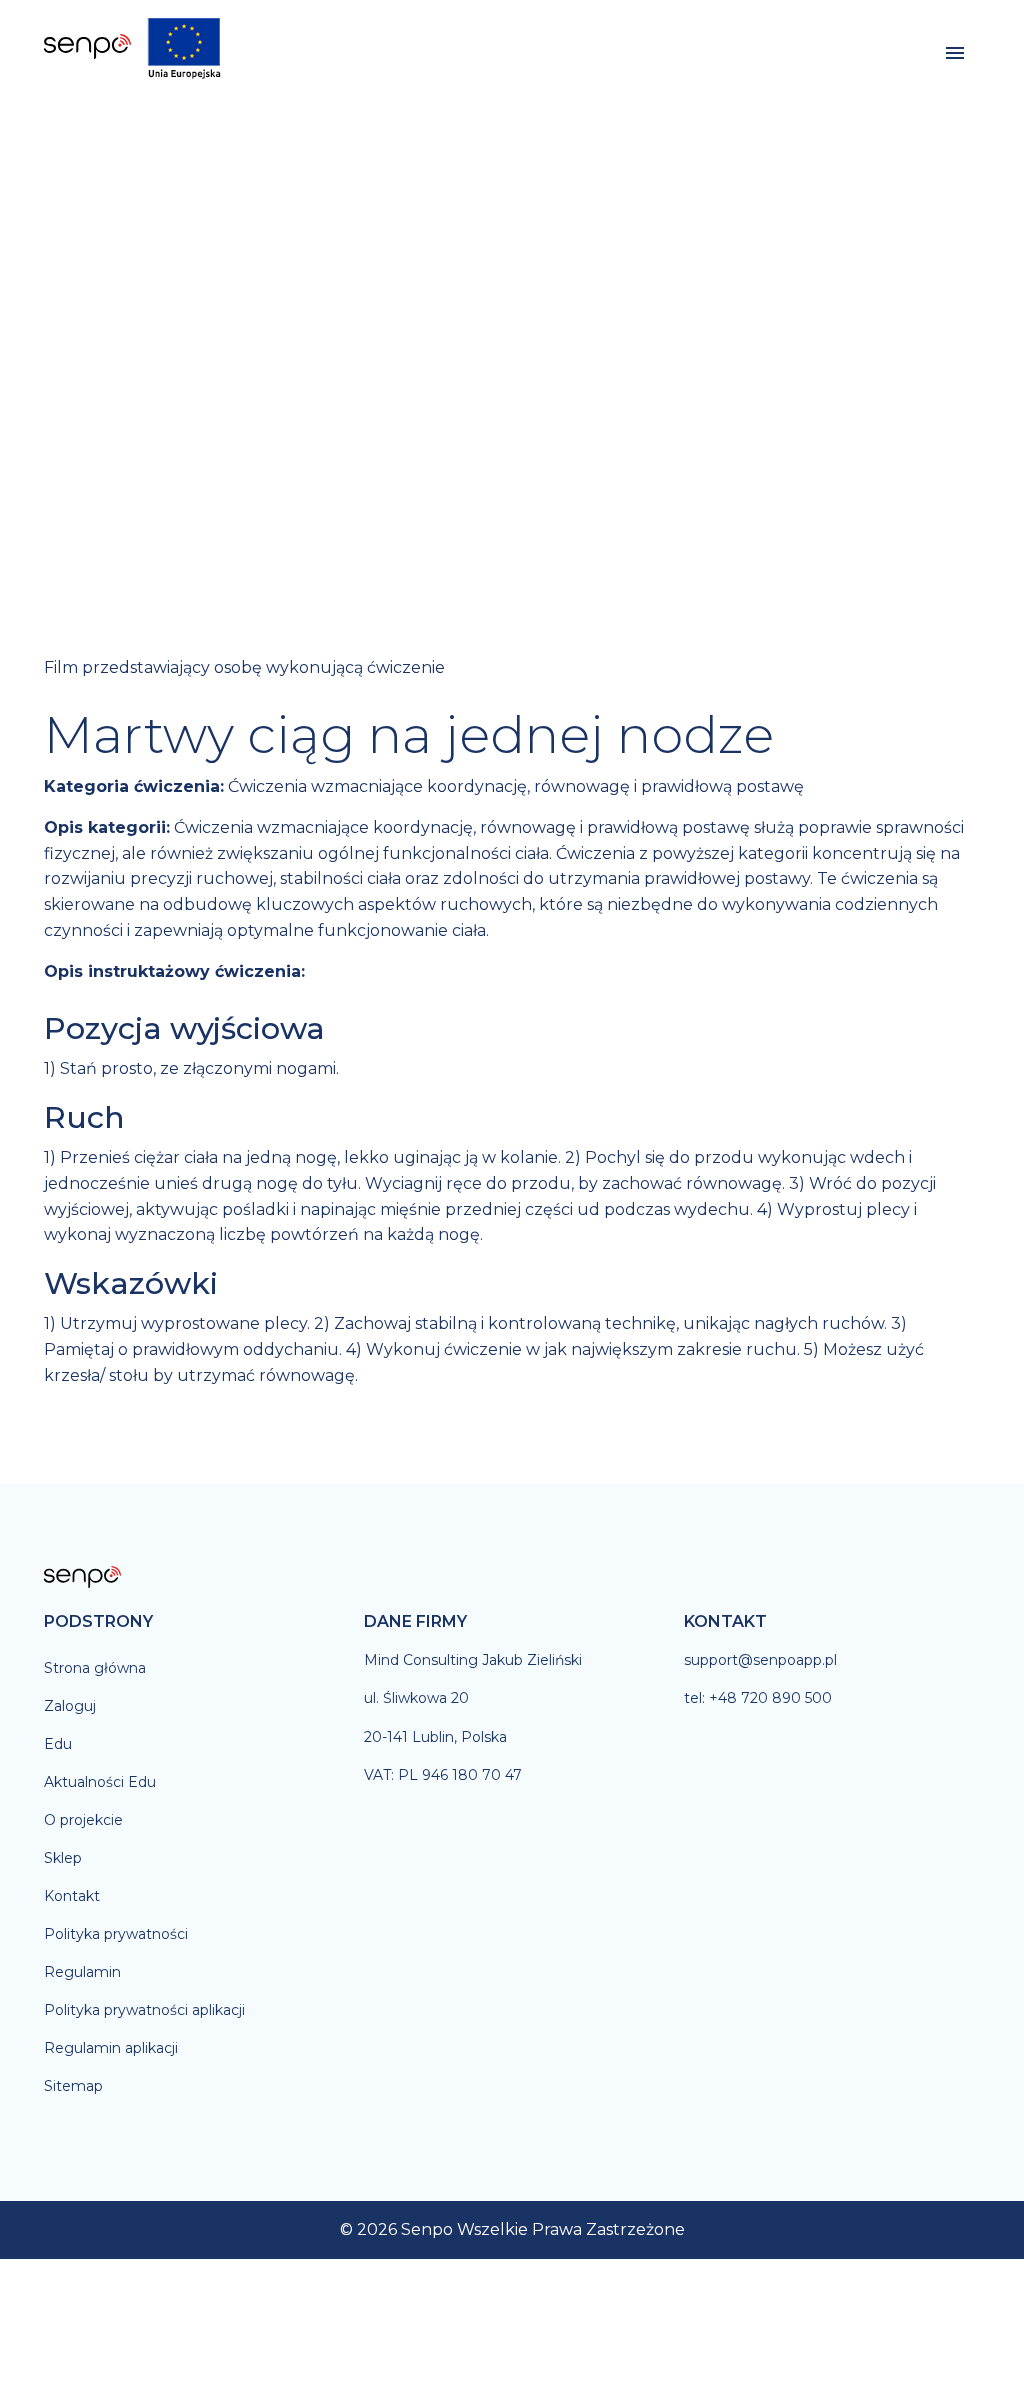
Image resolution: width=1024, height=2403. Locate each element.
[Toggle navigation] (955, 53)
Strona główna (95, 1668)
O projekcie (83, 1820)
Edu (58, 1744)
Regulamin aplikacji (111, 2048)
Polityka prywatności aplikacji (144, 2010)
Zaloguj (70, 1706)
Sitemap (73, 2086)
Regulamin (82, 1972)
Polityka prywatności (116, 1934)
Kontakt (72, 1896)
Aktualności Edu (100, 1782)
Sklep (63, 1858)
